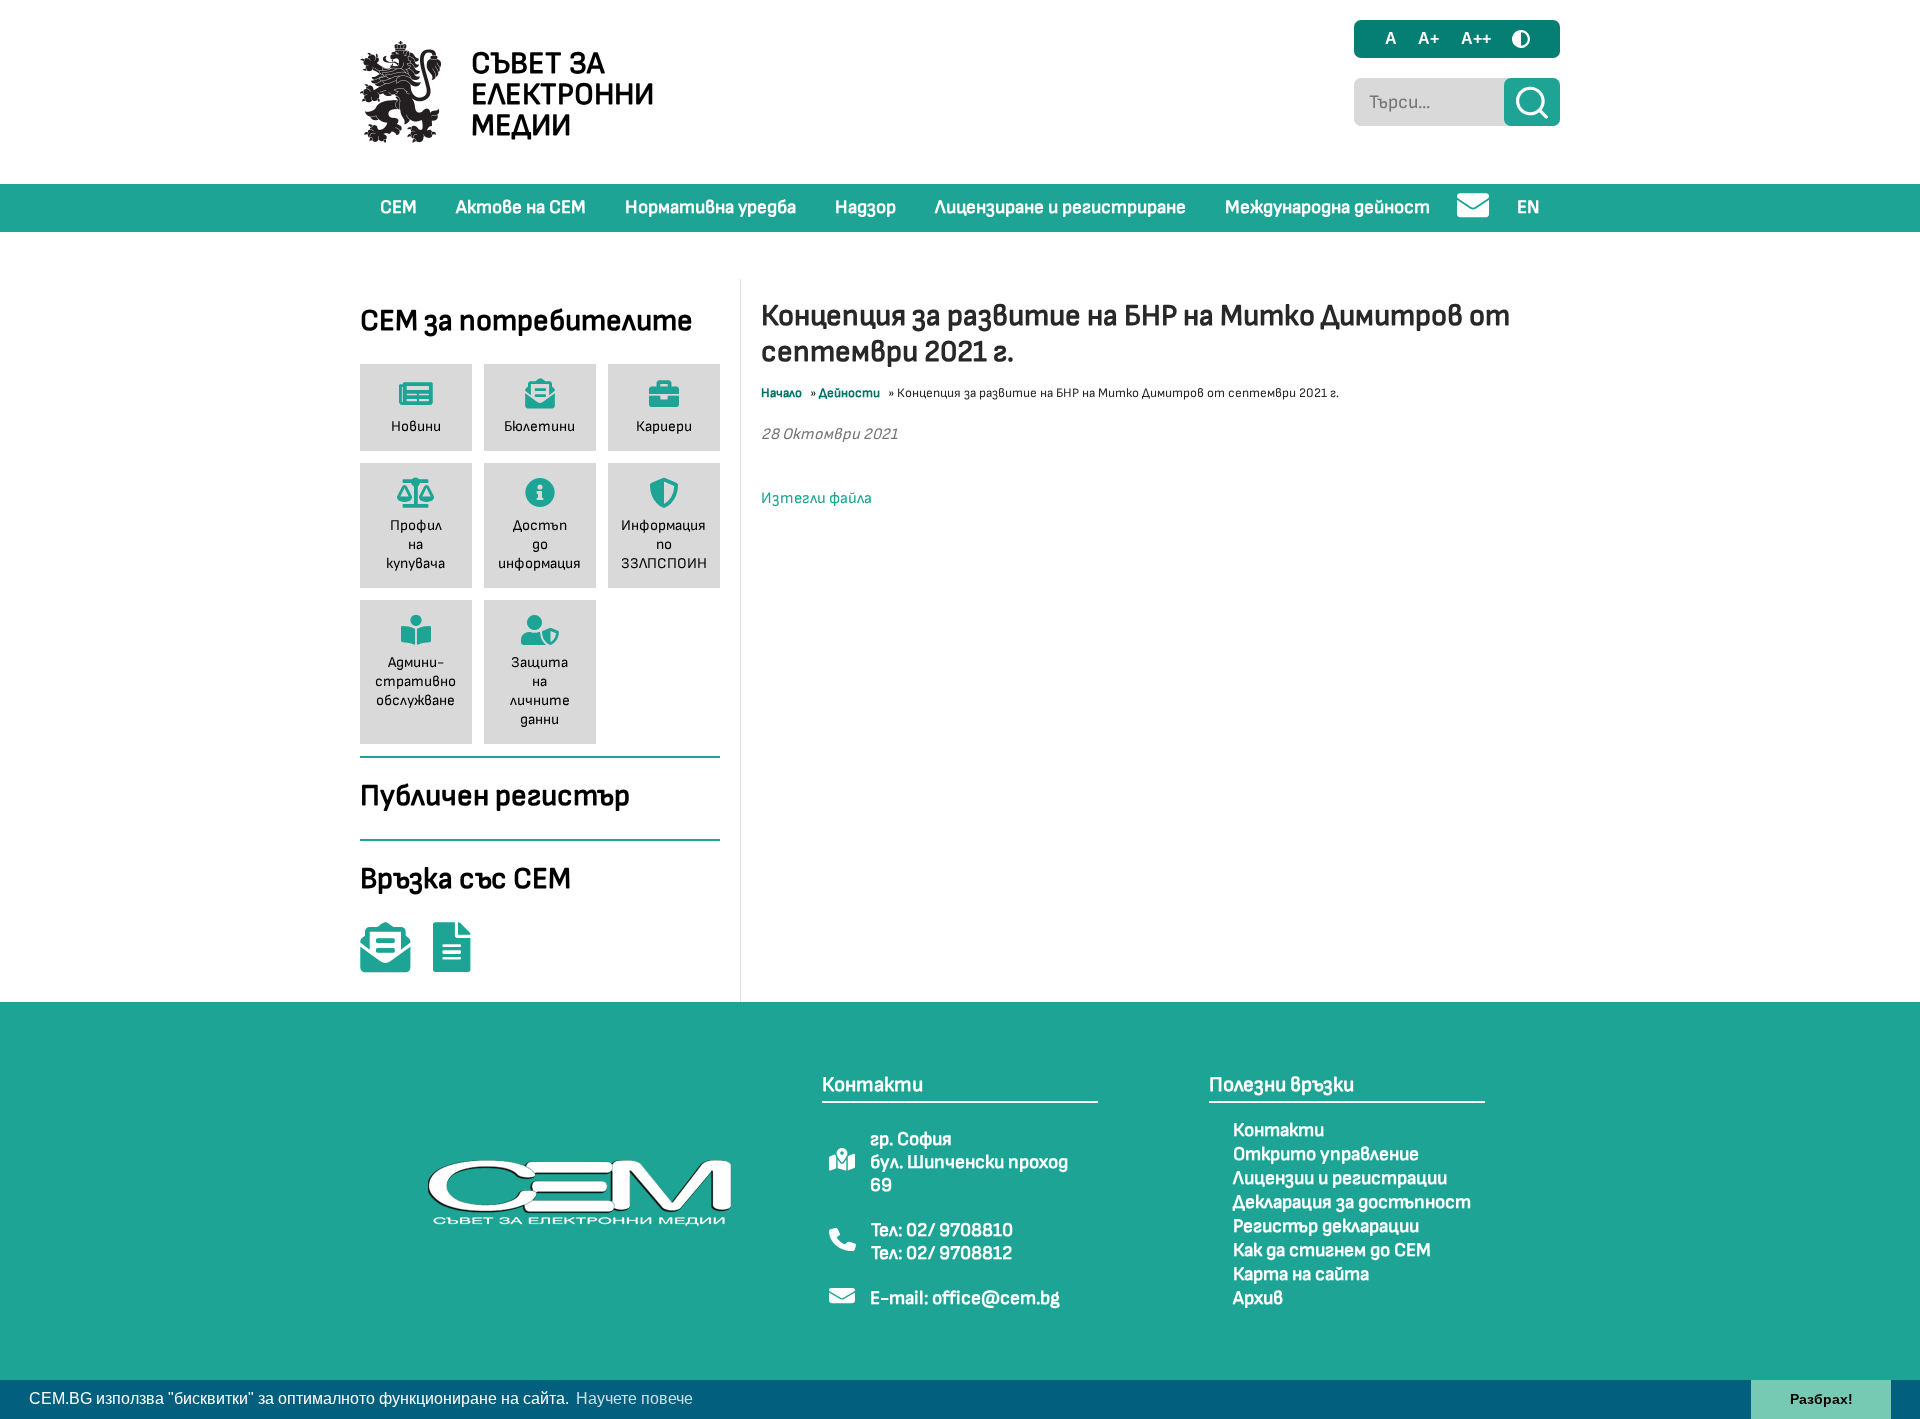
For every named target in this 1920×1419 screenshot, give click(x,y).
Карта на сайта (1301, 1274)
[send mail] (1473, 213)
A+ (1428, 38)
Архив (1258, 1298)
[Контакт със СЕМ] (395, 961)
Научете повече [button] (634, 1398)
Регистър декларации (1326, 1226)
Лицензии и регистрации (1340, 1178)
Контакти (1278, 1130)
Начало (781, 393)
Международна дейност (1327, 207)
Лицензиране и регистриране (1060, 207)
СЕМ (398, 207)
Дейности (849, 393)
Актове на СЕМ (521, 207)
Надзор (865, 207)
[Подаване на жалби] (462, 961)
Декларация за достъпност (1352, 1202)
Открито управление (1326, 1154)
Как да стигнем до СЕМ (1332, 1250)
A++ (1476, 38)
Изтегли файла (816, 498)
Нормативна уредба (710, 207)
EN (1528, 207)
